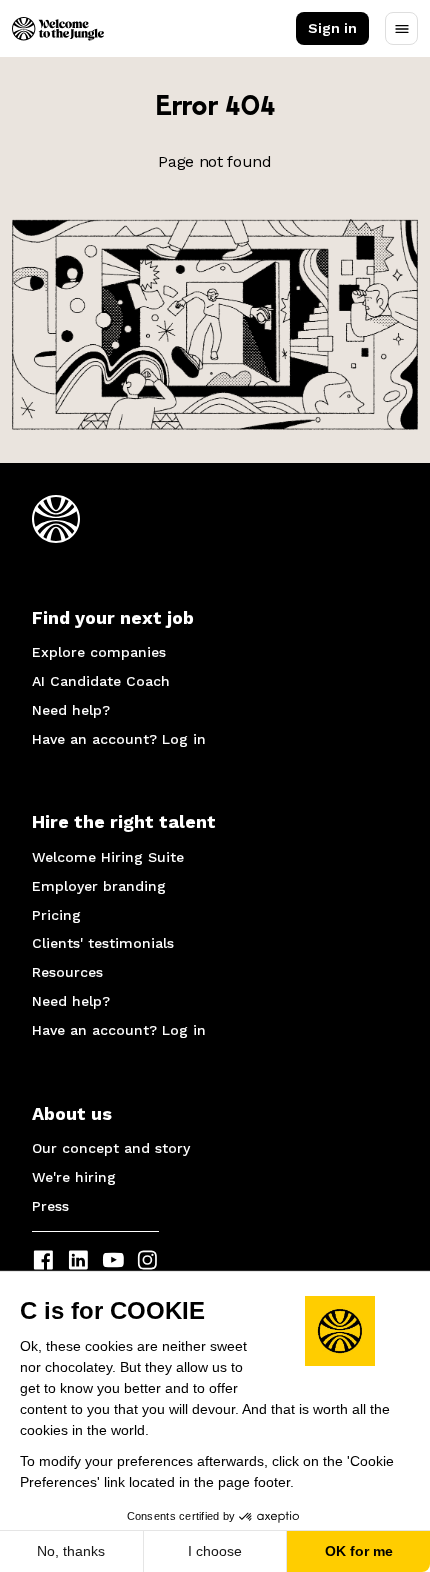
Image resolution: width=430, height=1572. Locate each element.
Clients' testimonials (103, 943)
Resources (67, 972)
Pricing (56, 915)
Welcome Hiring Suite (108, 857)
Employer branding (99, 886)
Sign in (332, 28)
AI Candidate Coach (101, 681)
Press (50, 1206)
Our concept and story (111, 1148)
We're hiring (74, 1177)
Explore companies (99, 652)
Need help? (71, 710)
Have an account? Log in (119, 739)
